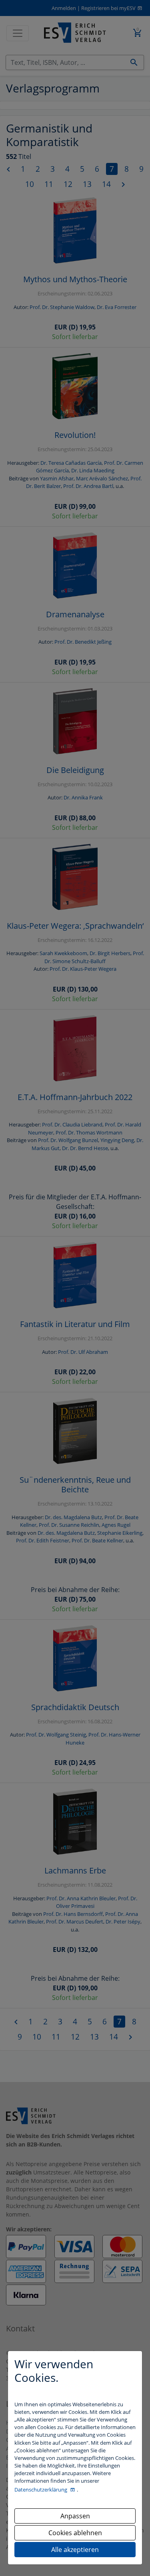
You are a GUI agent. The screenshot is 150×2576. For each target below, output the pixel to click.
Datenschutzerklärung (41, 2490)
